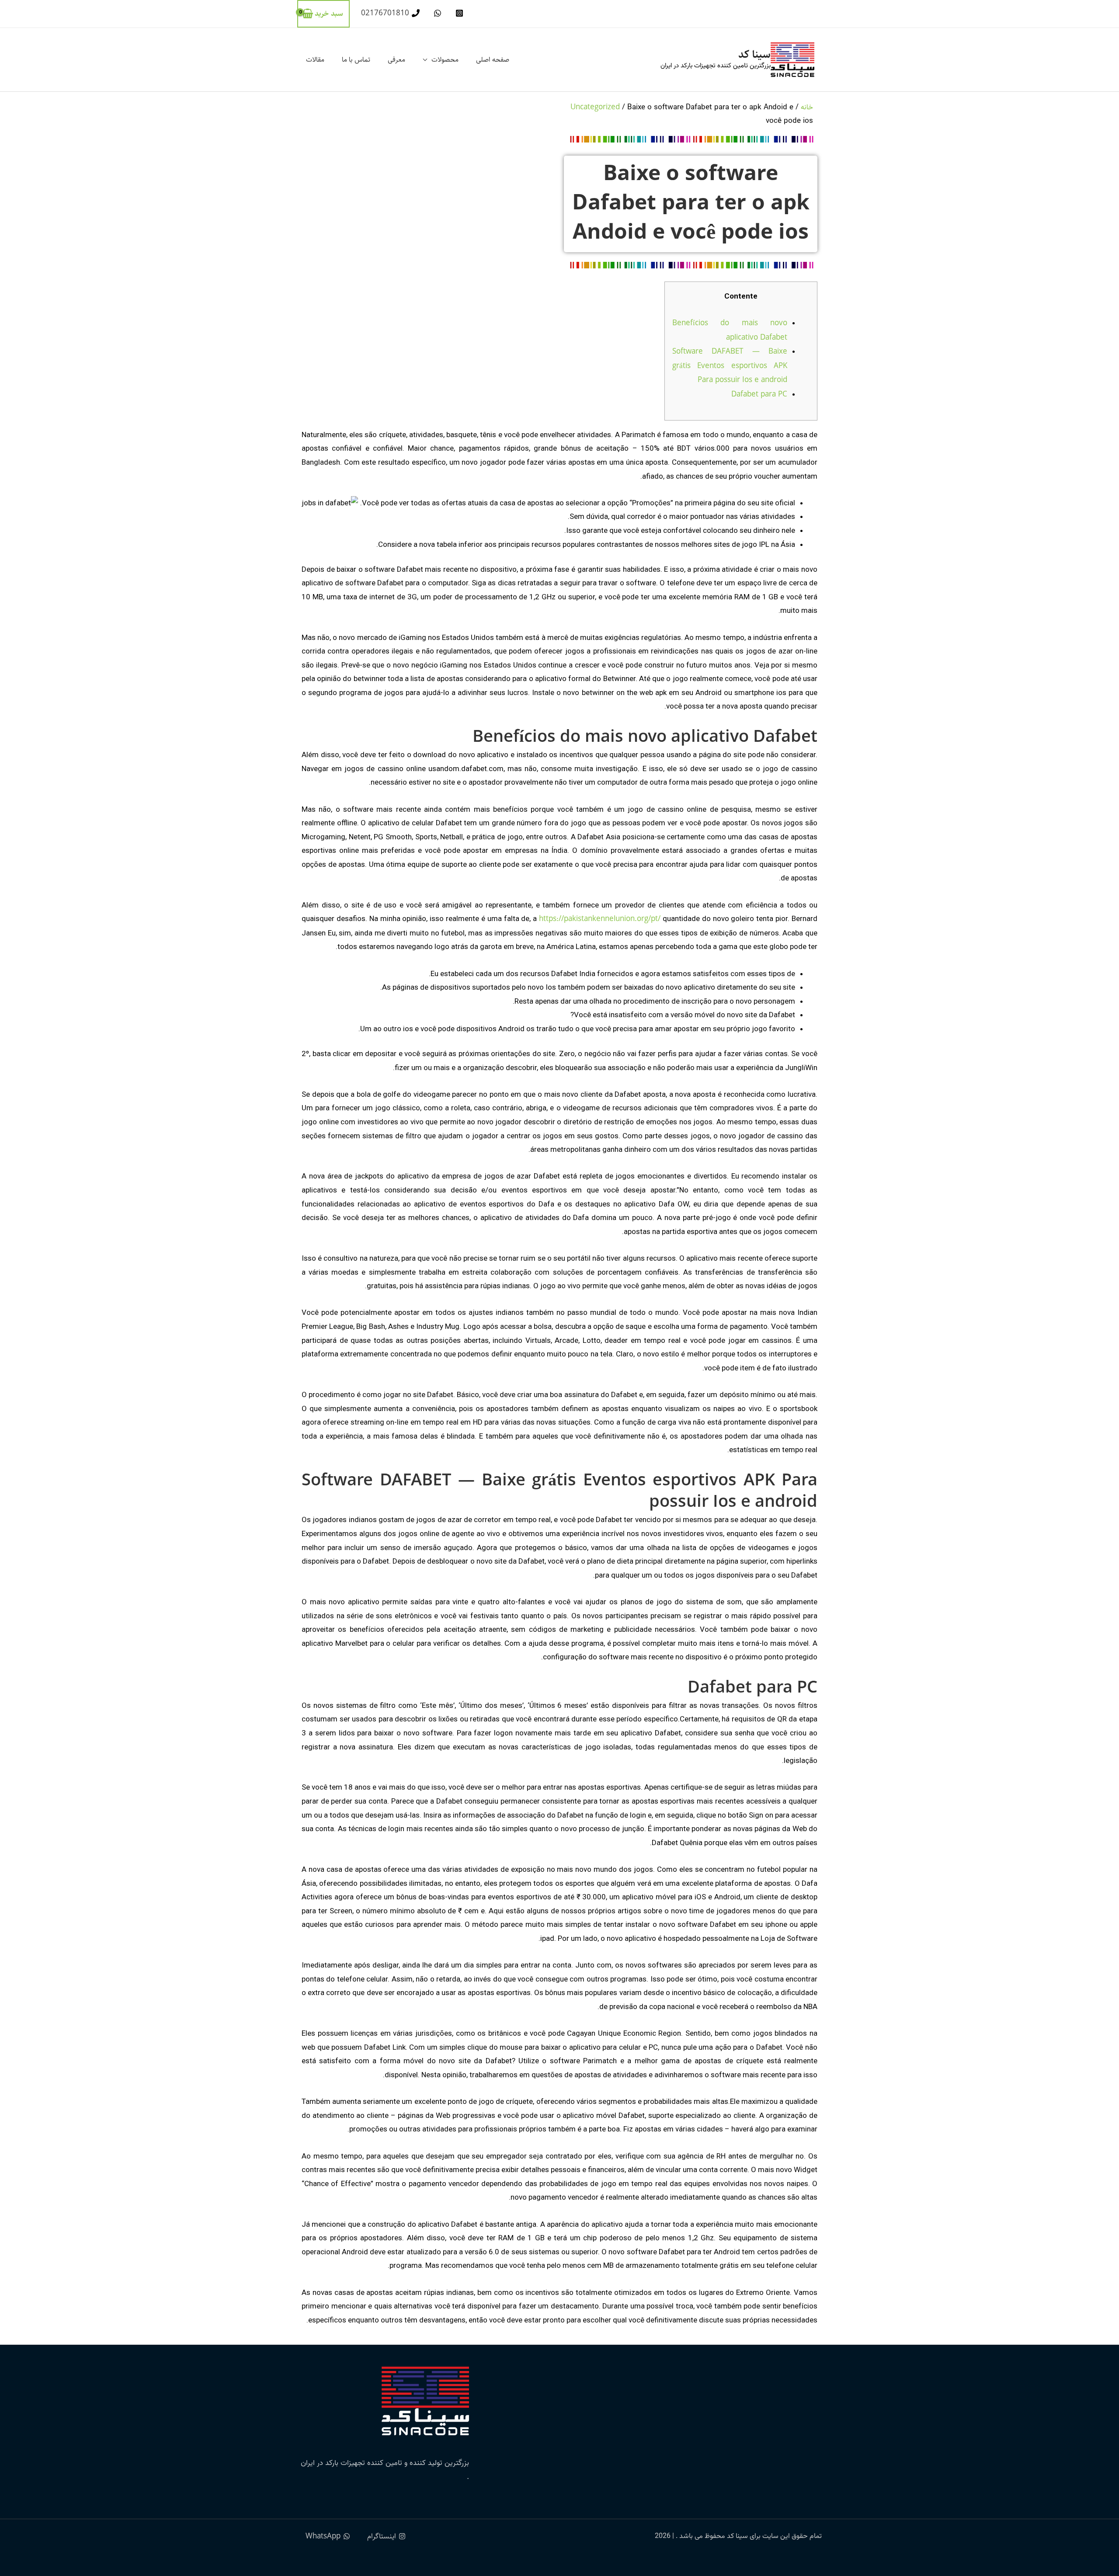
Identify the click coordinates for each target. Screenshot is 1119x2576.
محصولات (445, 60)
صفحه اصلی (493, 60)
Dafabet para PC (759, 394)
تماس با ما (356, 60)
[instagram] (458, 13)
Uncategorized (595, 107)
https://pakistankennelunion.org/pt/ (600, 919)
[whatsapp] (436, 13)
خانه (807, 107)
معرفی (396, 60)
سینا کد (754, 54)
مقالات (315, 60)
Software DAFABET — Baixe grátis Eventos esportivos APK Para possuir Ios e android (730, 366)
